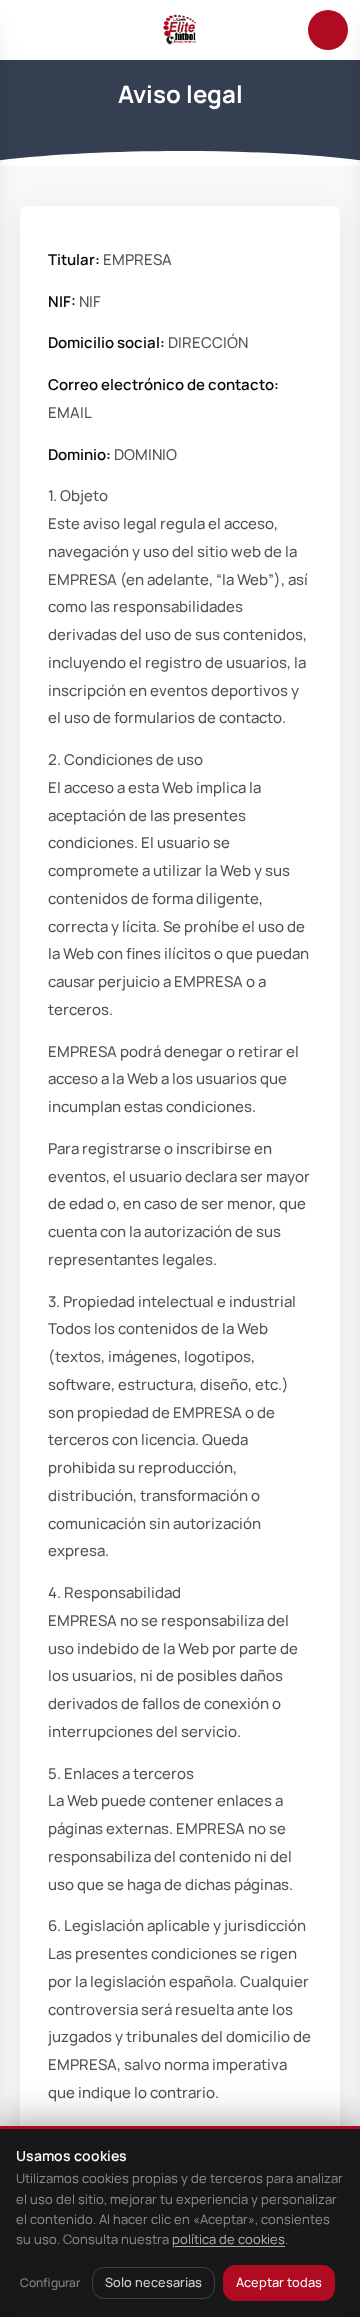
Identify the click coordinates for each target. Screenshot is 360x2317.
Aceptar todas (279, 2282)
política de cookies (228, 2239)
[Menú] (32, 30)
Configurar (50, 2282)
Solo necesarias (153, 2282)
